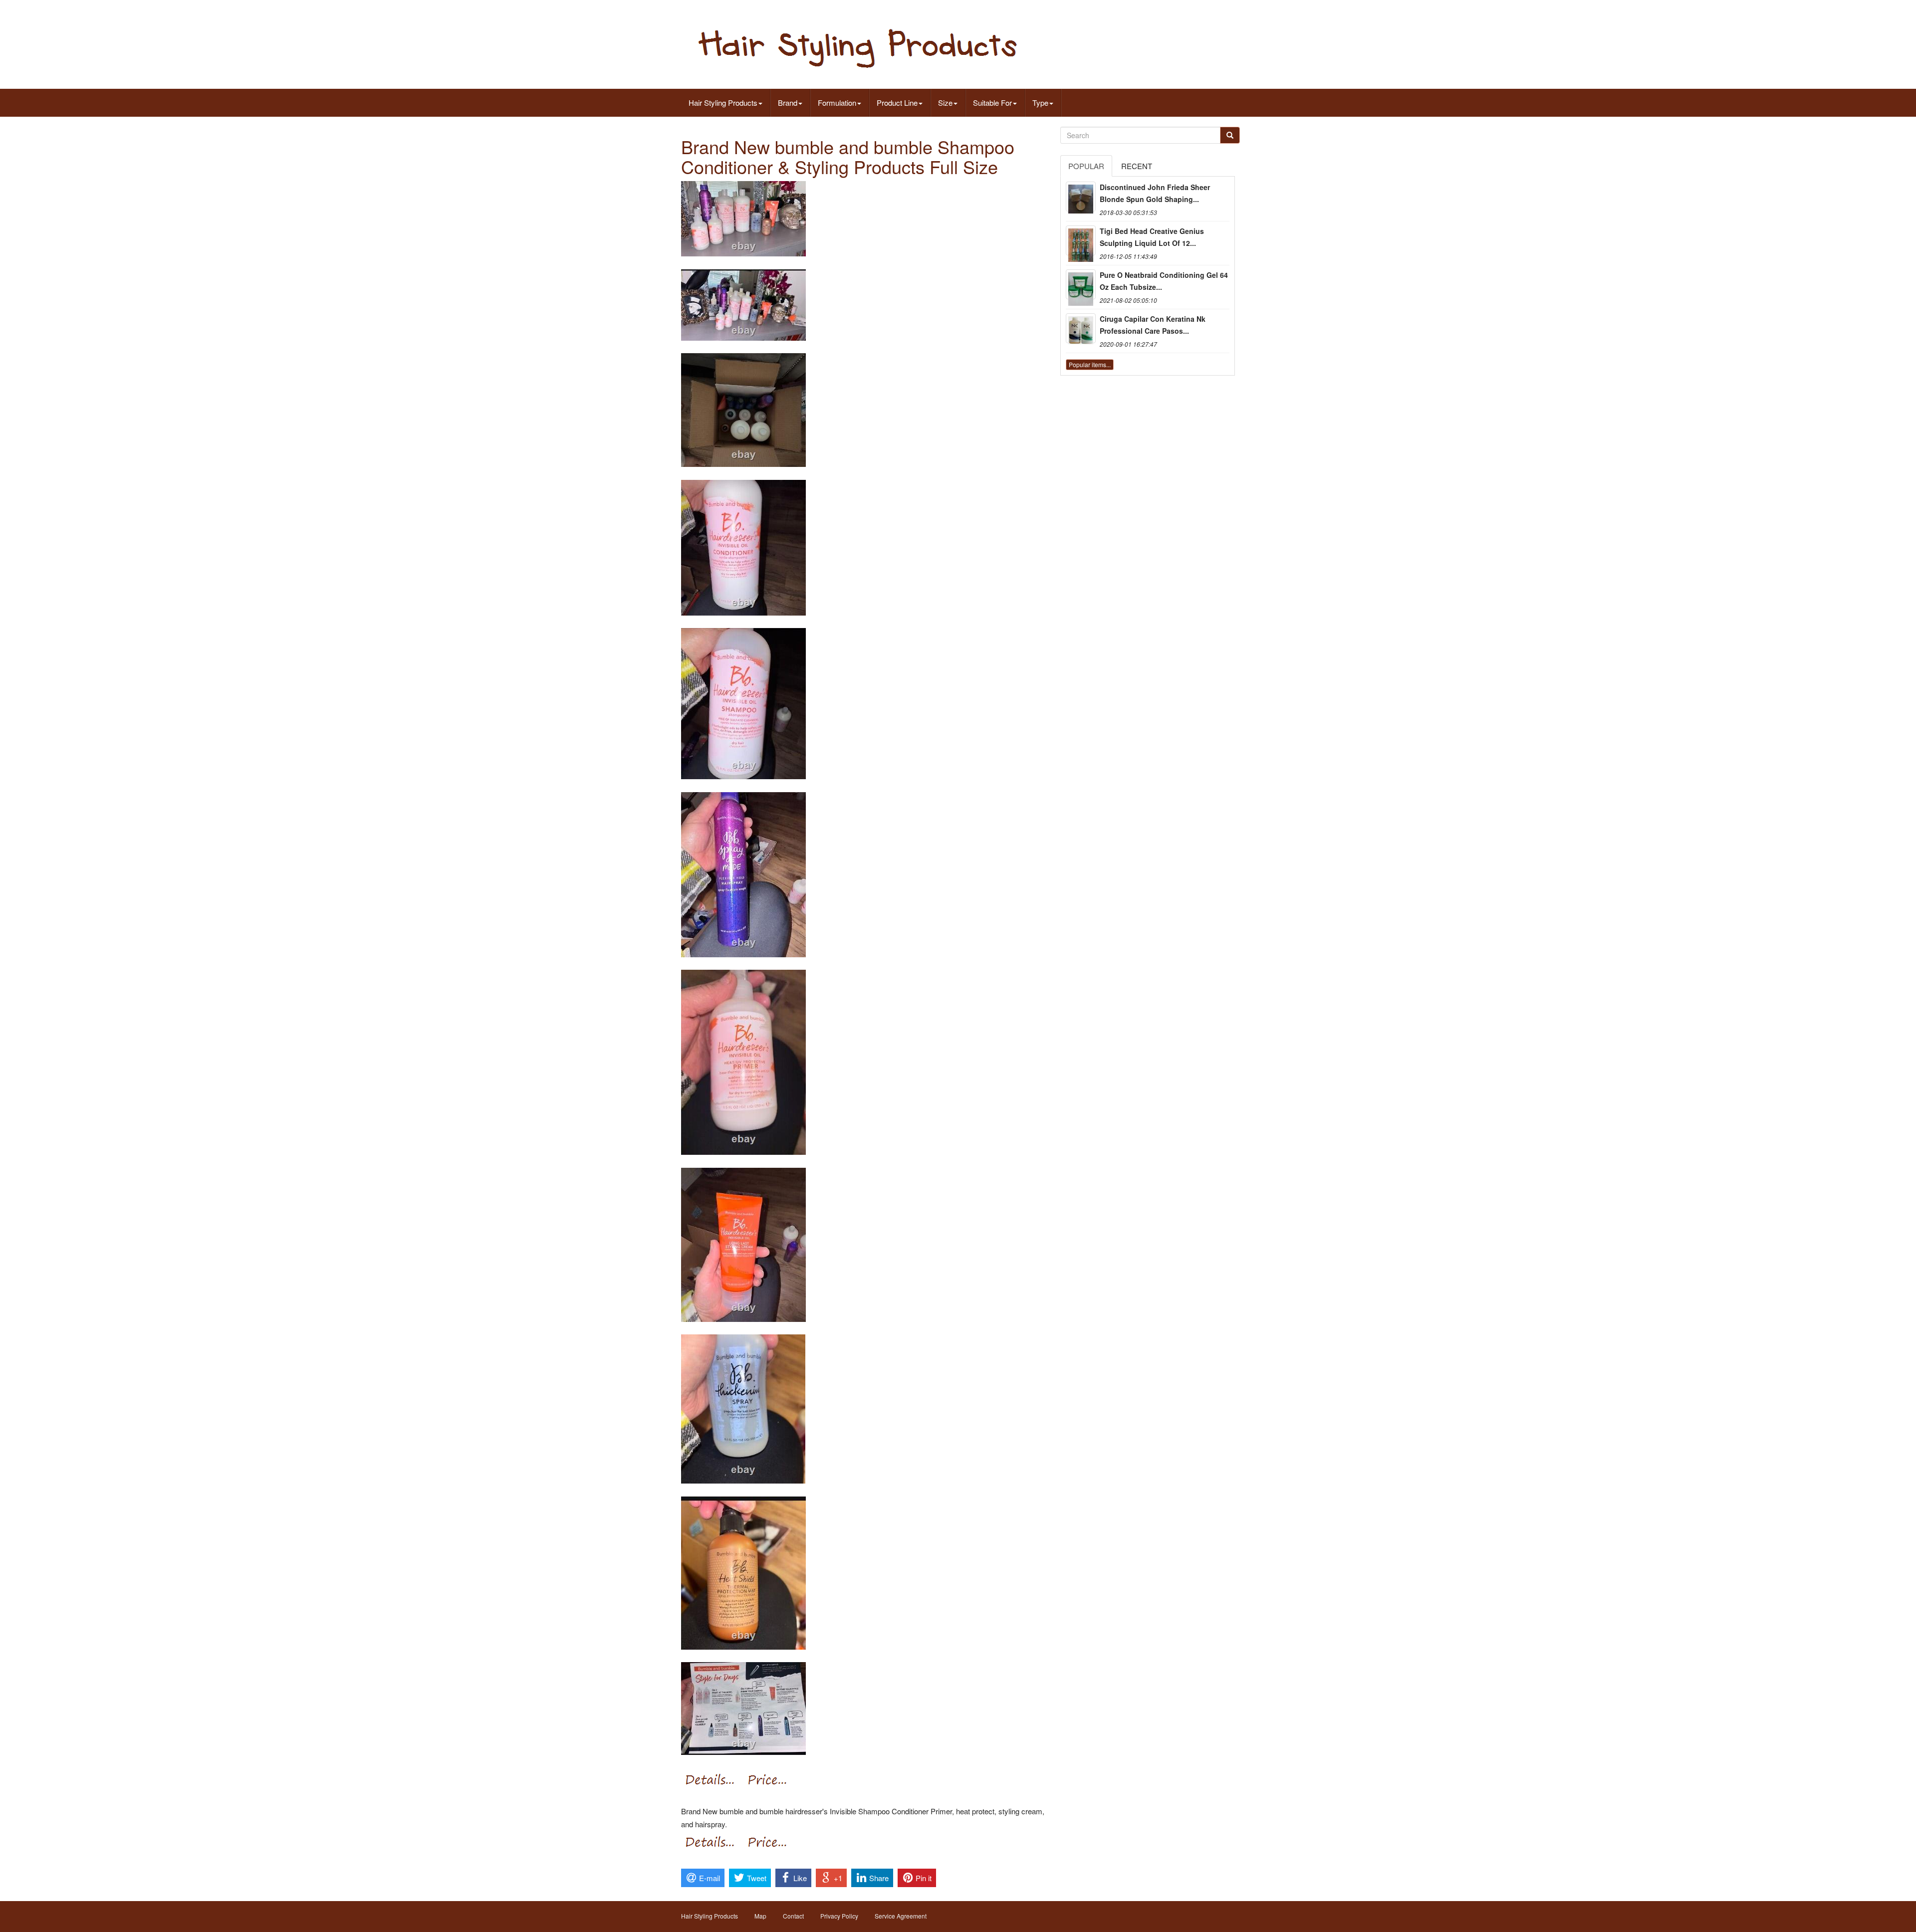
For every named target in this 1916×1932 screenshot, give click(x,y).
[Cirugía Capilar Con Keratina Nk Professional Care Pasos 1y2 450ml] (1081, 328)
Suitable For (992, 103)
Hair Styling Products (723, 103)
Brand (788, 103)
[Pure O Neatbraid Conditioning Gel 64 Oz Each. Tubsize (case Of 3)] (1081, 284)
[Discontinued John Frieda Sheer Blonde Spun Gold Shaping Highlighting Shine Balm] (1081, 197)
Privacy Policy (839, 1916)
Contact (793, 1916)
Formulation (837, 103)
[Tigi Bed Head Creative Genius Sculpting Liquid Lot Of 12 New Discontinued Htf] (1081, 240)
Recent (1137, 166)
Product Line (897, 103)
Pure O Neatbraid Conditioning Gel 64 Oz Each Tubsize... (1164, 281)
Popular (1086, 166)
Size (945, 103)
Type (1040, 103)
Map (760, 1916)
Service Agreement (901, 1916)
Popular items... (1090, 364)
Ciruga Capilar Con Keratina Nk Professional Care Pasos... (1153, 325)
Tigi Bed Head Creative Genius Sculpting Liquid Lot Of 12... (1152, 237)
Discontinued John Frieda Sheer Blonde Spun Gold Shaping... (1155, 193)
